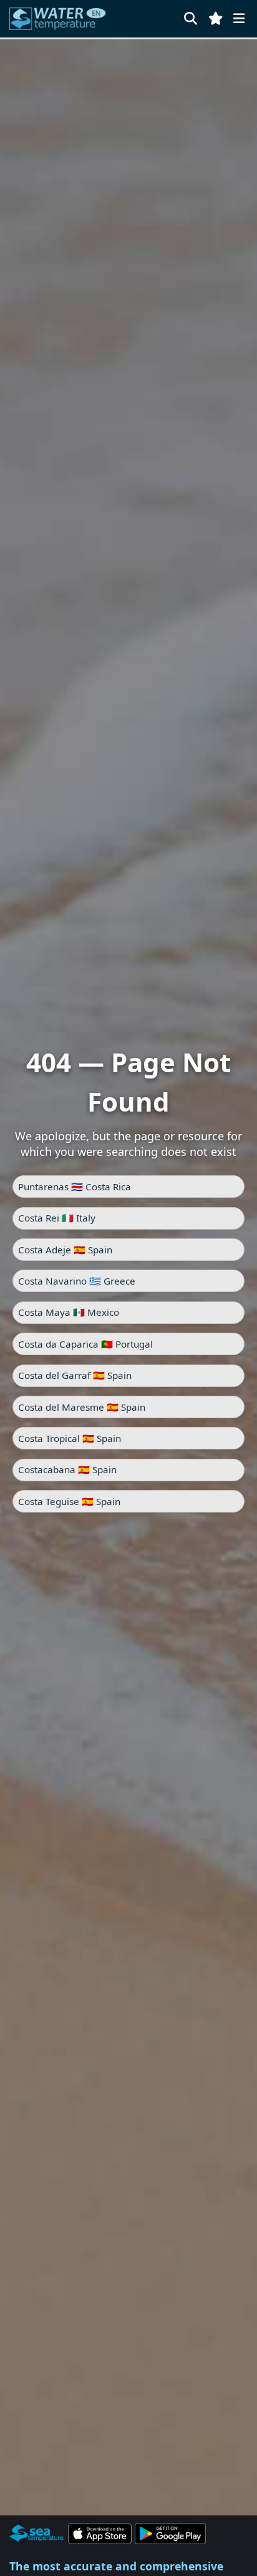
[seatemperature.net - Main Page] (58, 19)
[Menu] (239, 18)
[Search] (191, 18)
